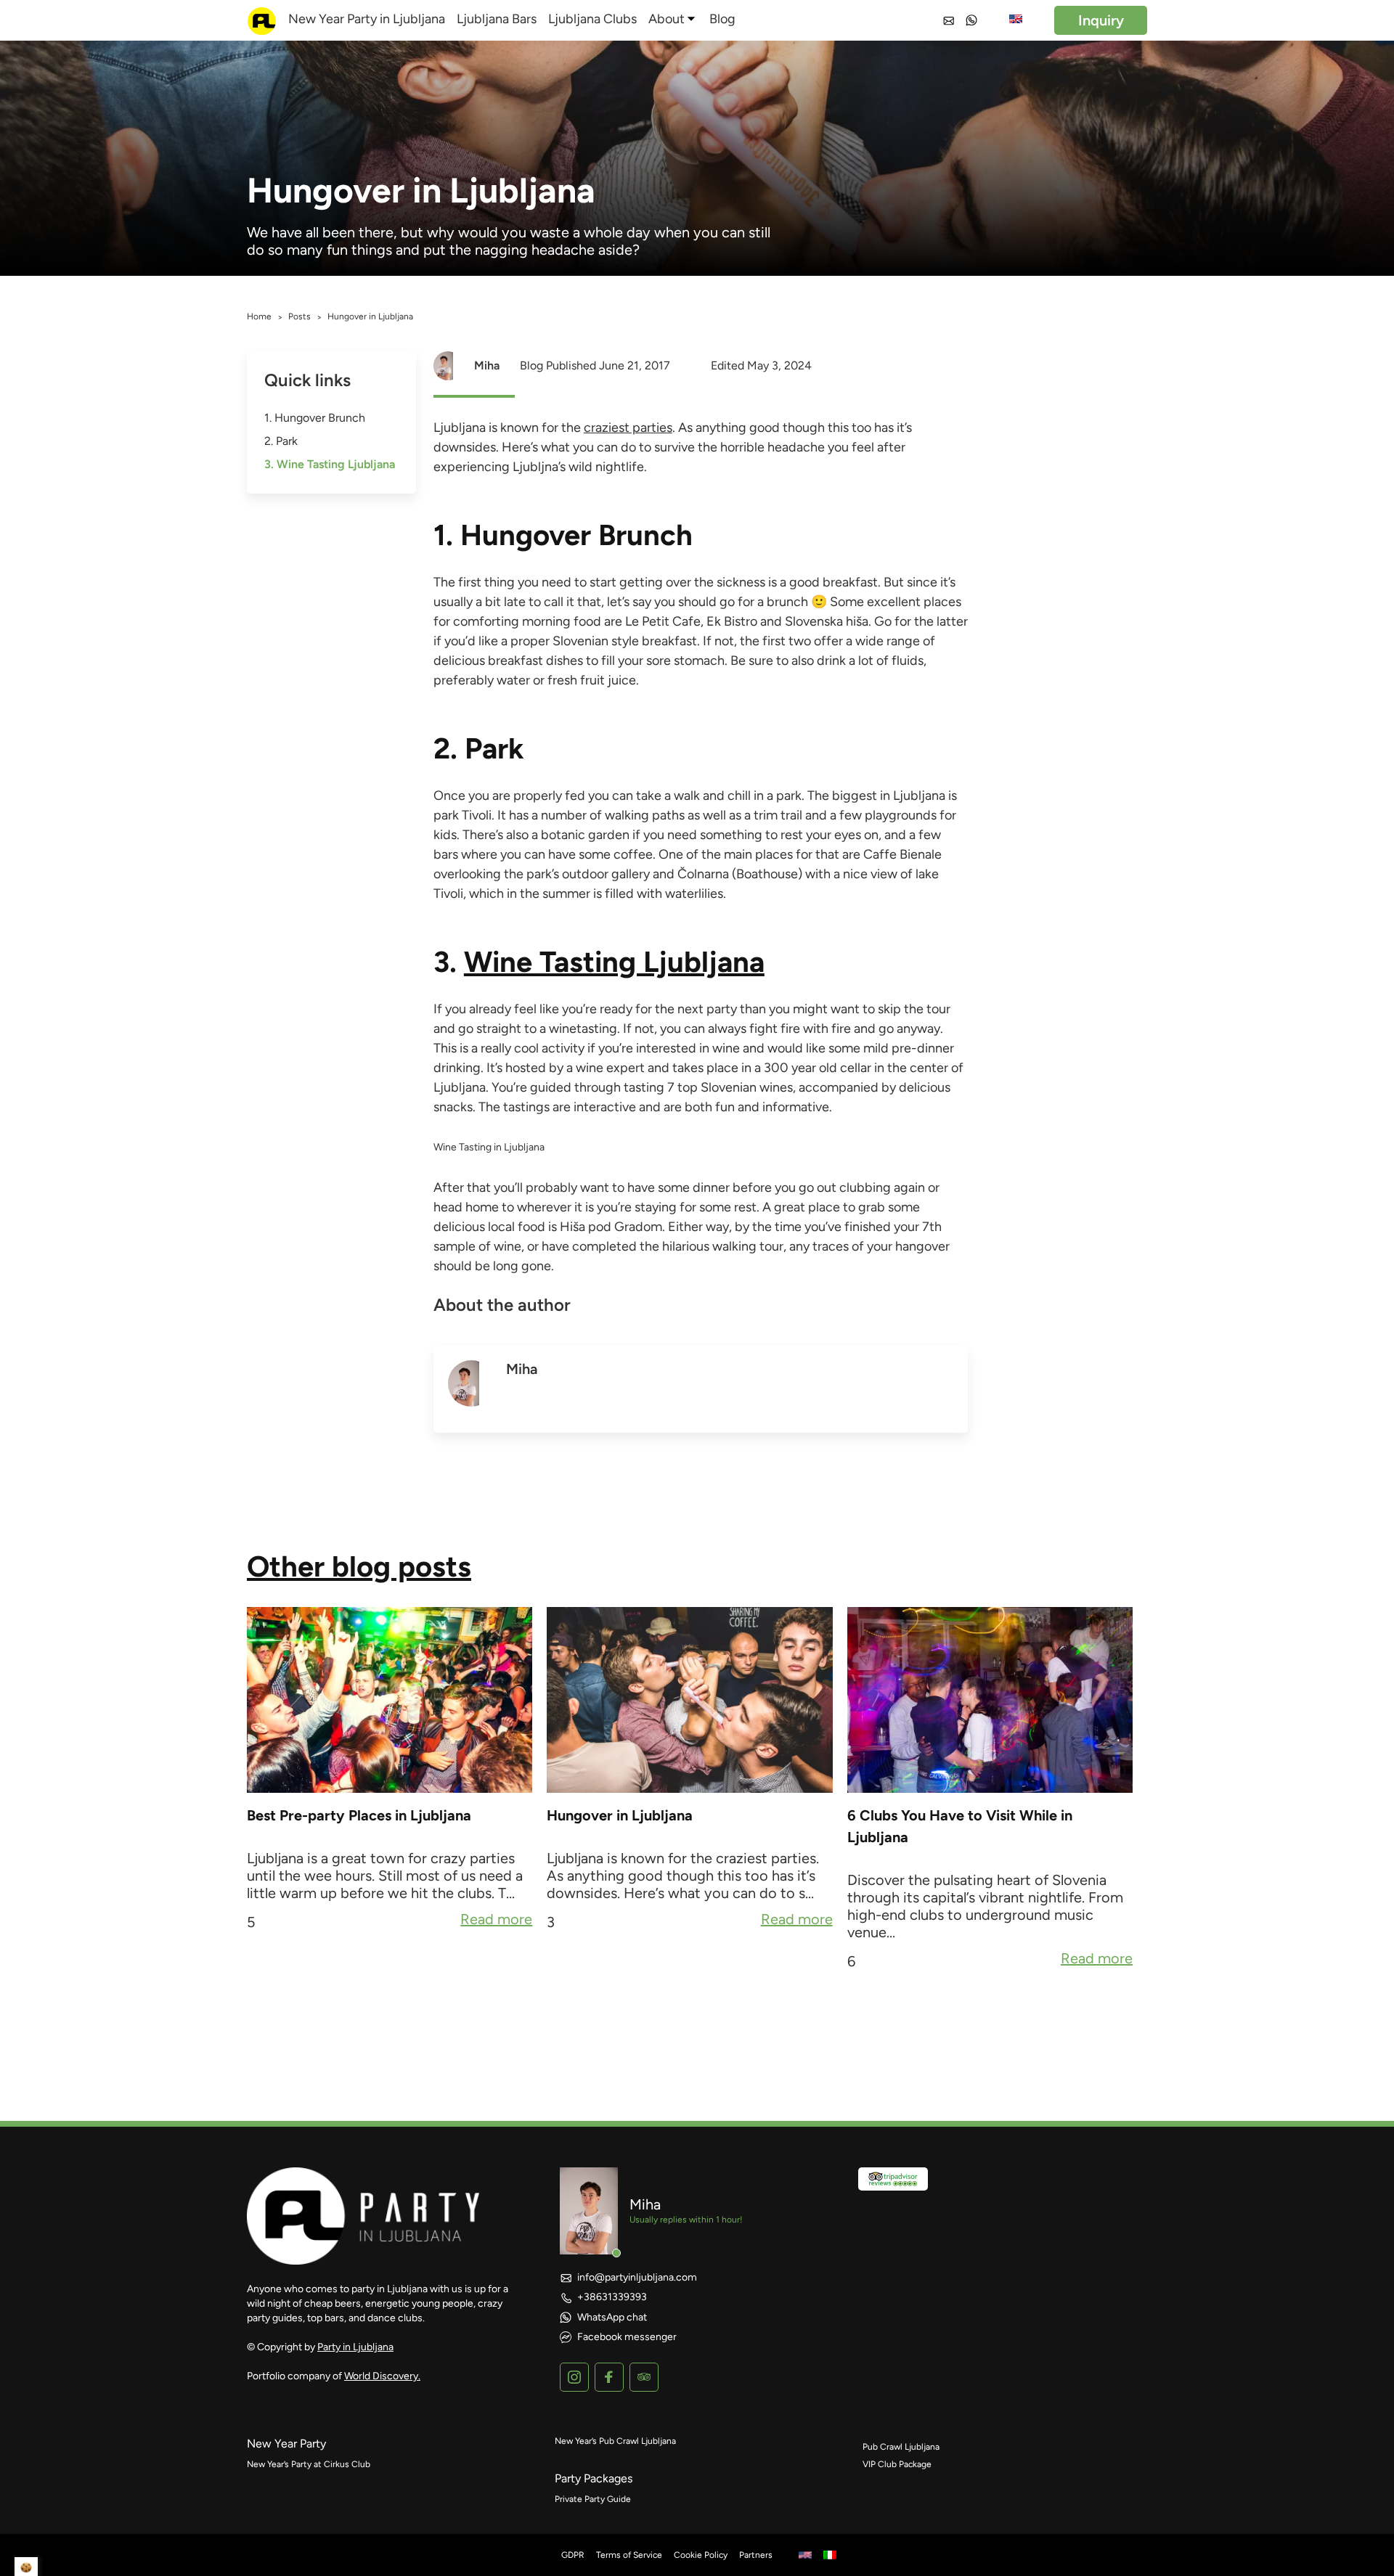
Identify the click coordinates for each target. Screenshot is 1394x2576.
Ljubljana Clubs (592, 19)
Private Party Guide (593, 2499)
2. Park (281, 441)
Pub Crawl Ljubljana (901, 2447)
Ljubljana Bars (497, 19)
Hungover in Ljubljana (620, 1815)
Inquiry (1101, 20)
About (667, 19)
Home (259, 316)
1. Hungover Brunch (315, 418)
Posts (299, 316)
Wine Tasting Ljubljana (614, 962)
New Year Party (286, 2444)
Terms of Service (629, 2555)
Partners (756, 2555)
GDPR (573, 2555)
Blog (722, 19)
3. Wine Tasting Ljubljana (330, 464)
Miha (487, 365)
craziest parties (628, 428)
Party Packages (594, 2478)
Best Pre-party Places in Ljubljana (359, 1815)
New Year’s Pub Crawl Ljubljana (615, 2441)
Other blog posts (359, 1566)
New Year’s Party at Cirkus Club (309, 2464)
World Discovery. (382, 2376)
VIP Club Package (897, 2464)
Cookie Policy (701, 2555)
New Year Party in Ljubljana (367, 19)
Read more (496, 1921)
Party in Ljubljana (355, 2347)
